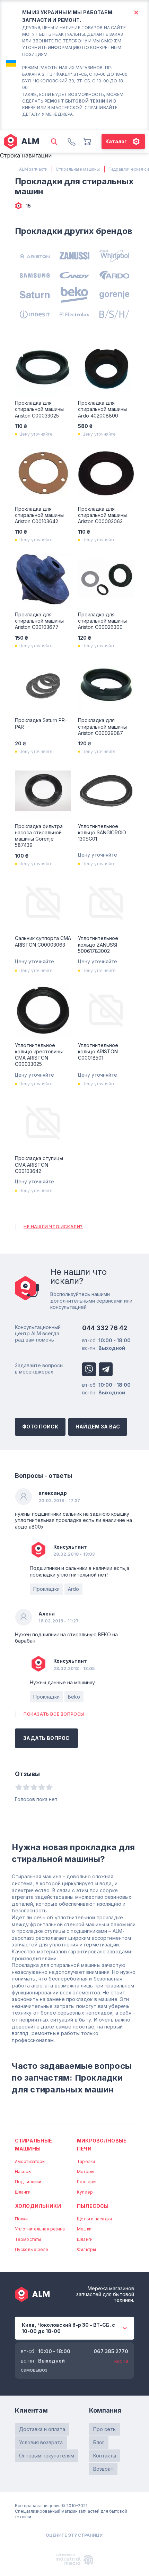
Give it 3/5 (34, 1787)
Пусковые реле (32, 2249)
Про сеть (104, 2429)
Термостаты (28, 2239)
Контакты (105, 2456)
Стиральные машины (33, 2144)
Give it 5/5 (49, 1787)
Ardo (73, 1589)
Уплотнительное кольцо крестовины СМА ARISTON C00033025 (39, 1055)
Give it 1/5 (19, 1787)
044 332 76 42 (105, 1328)
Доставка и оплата (42, 2429)
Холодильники (38, 2206)
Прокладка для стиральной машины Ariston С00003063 (102, 515)
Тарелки (86, 2161)
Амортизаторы (30, 2161)
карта (121, 2361)
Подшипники (28, 2182)
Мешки (84, 2229)
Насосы (23, 2172)
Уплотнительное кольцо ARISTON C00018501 (98, 1051)
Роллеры (87, 2182)
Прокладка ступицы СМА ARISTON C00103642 (39, 1164)
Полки (21, 2219)
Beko (74, 1697)
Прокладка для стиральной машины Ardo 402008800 (102, 409)
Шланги (23, 2192)
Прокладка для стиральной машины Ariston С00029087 (102, 726)
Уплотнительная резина (40, 2229)
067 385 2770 (111, 2351)
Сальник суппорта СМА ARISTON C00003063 (43, 941)
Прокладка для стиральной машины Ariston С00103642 (39, 515)
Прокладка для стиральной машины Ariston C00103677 (39, 621)
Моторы (86, 2172)
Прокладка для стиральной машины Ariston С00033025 (39, 409)
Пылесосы (93, 2206)
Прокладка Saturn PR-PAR (41, 723)
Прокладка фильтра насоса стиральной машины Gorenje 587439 (39, 836)
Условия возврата (41, 2442)
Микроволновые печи (102, 2144)
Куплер (85, 2192)
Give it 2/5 (26, 1787)
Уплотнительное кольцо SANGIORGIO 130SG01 (102, 832)
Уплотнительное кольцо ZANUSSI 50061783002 (98, 944)
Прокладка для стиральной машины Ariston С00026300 (102, 621)
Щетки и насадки (94, 2219)
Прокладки (46, 1589)
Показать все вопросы (54, 1714)
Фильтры (86, 2249)
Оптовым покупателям (47, 2456)
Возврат (103, 2469)
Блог (99, 2442)
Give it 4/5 (42, 1787)
